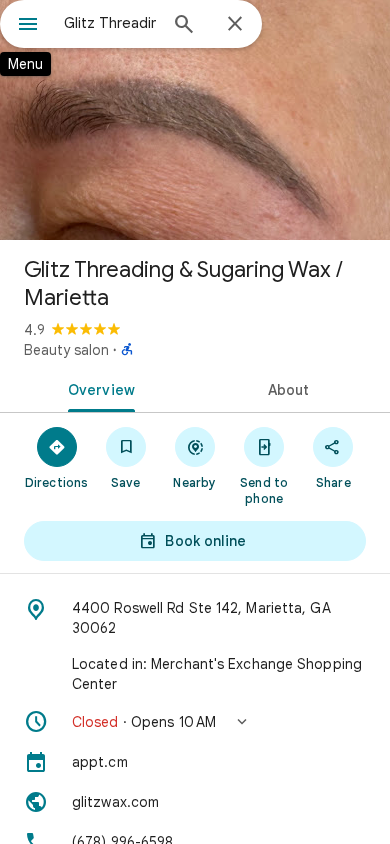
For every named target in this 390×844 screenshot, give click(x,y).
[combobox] (110, 23)
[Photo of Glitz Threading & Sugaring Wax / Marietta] (195, 120)
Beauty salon (66, 350)
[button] (195, 722)
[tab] (97, 388)
